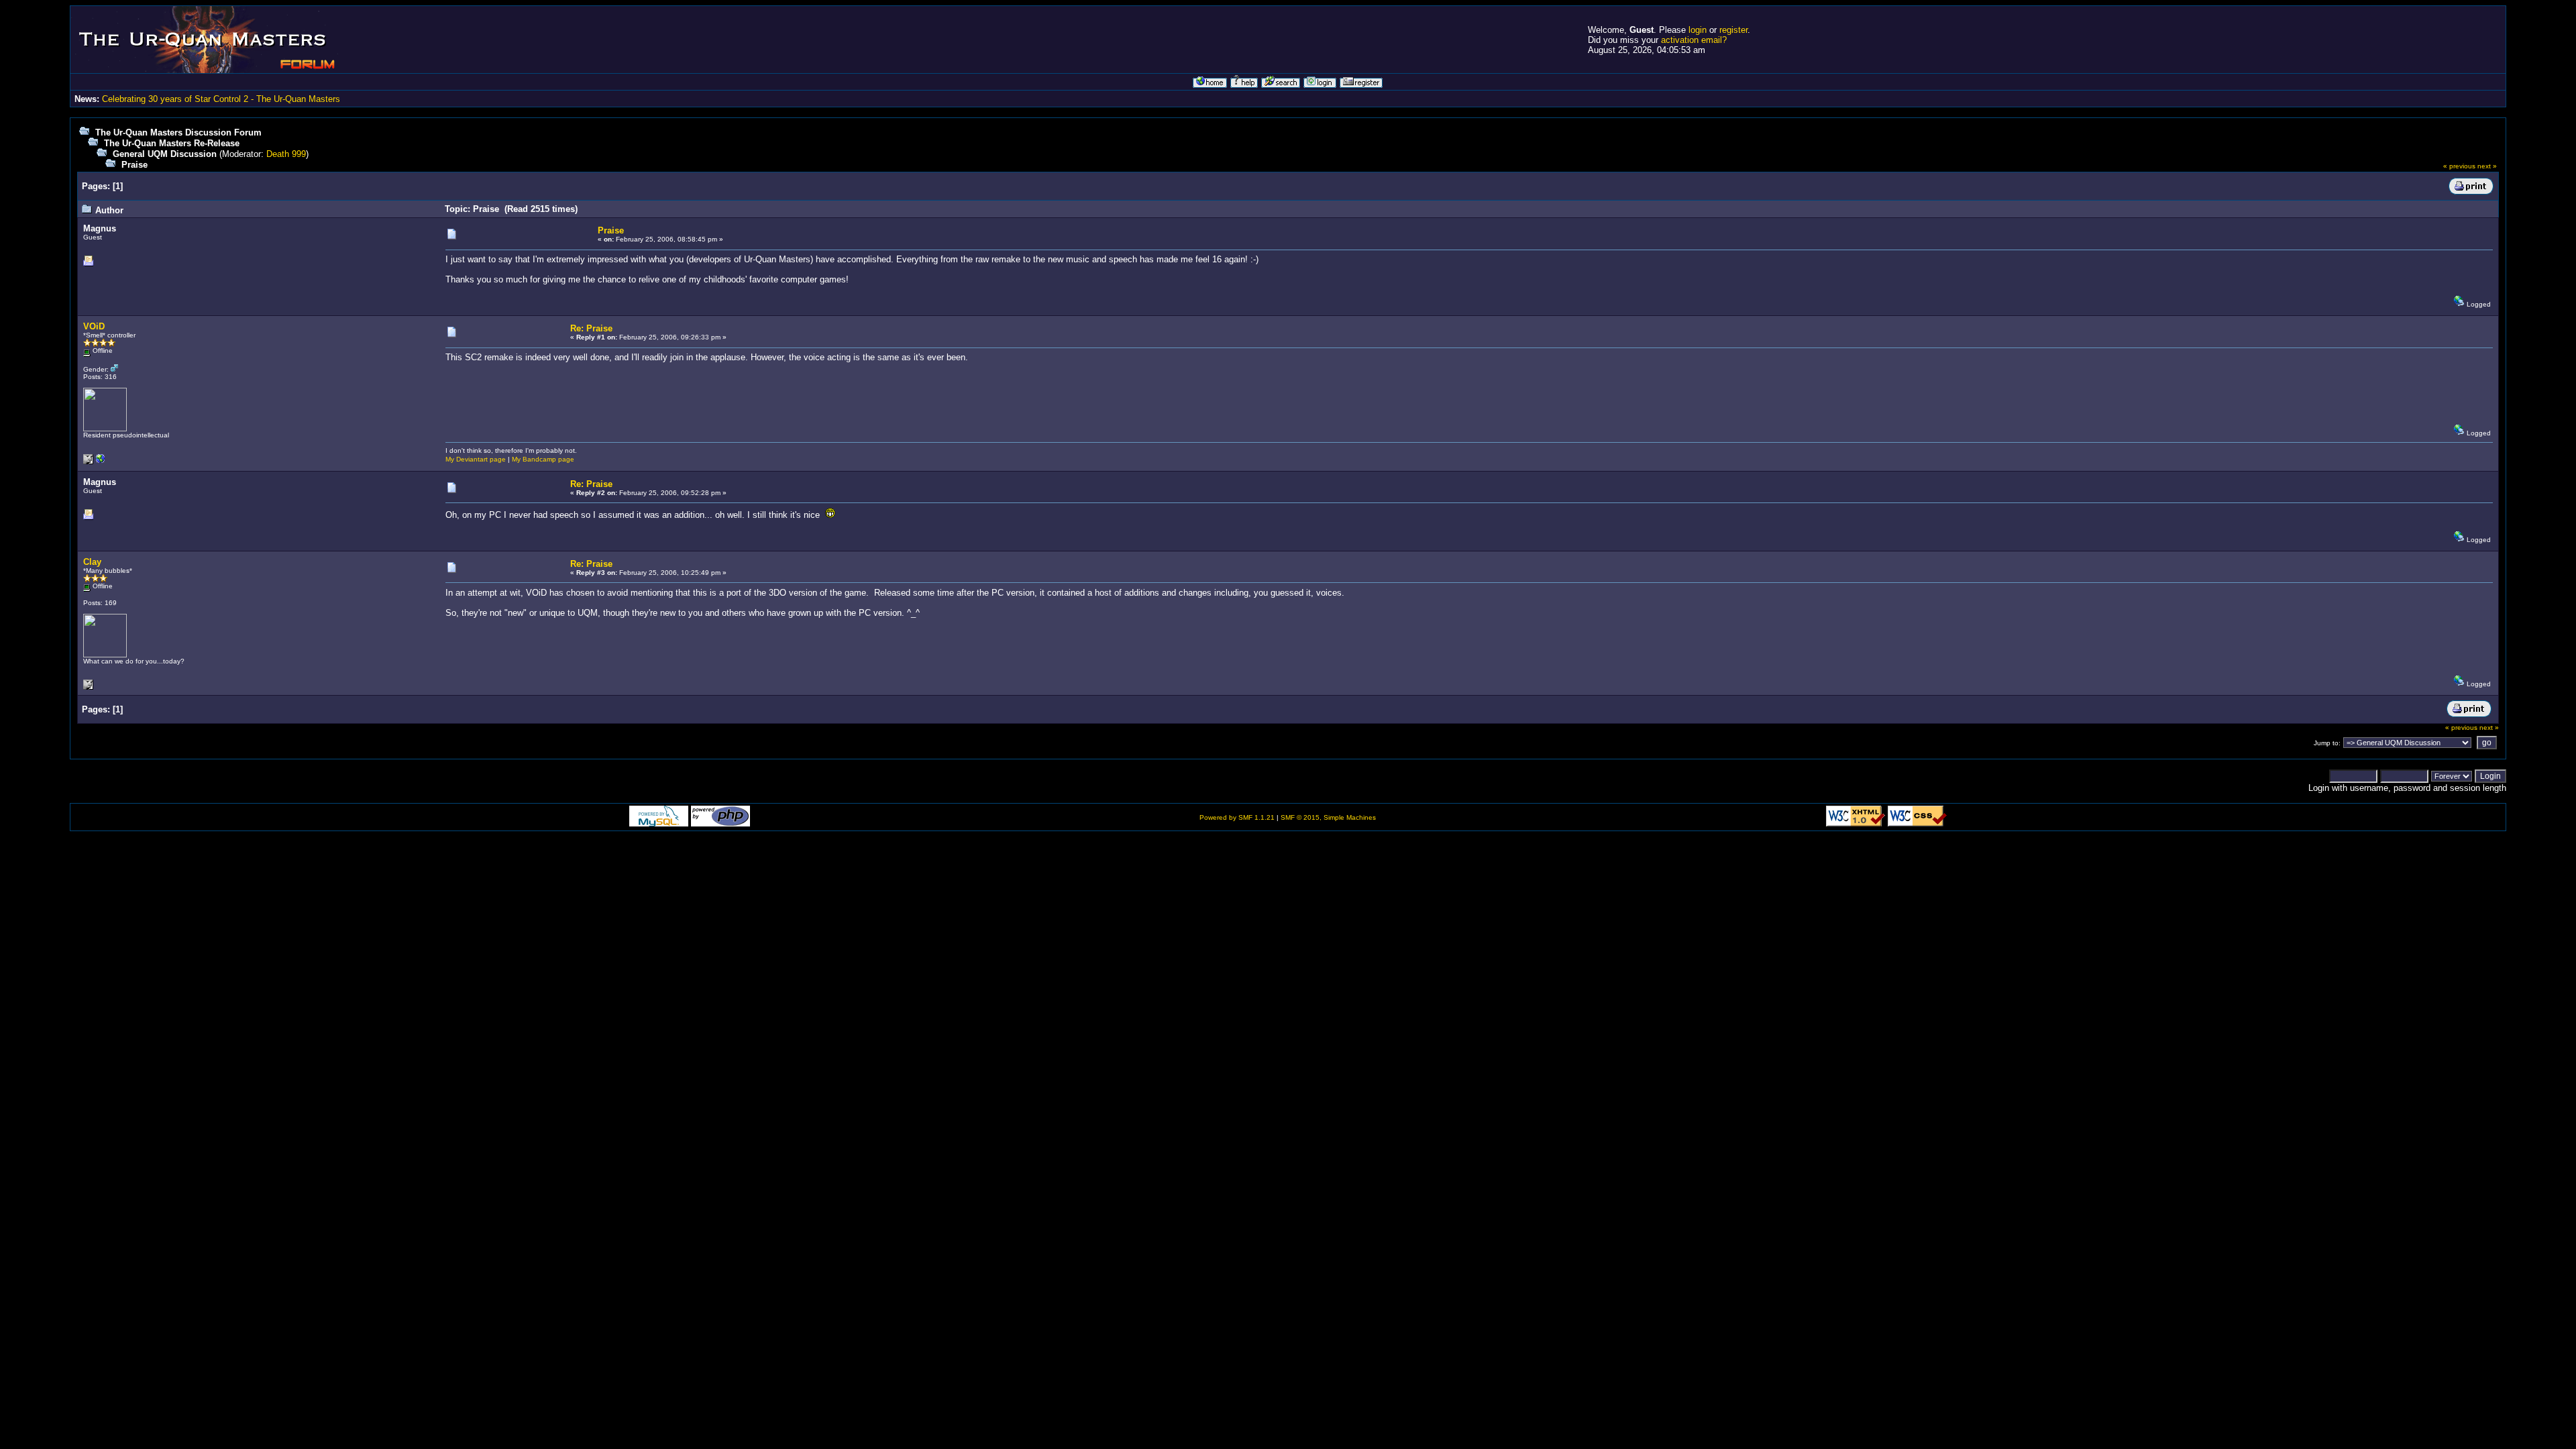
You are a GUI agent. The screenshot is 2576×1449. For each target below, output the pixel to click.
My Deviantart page (476, 459)
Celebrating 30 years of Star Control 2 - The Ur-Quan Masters (221, 99)
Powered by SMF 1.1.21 (1237, 817)
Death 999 (286, 154)
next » (2487, 166)
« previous (2459, 166)
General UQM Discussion (165, 154)
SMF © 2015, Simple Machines (1328, 817)
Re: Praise (591, 328)
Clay (92, 562)
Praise (135, 165)
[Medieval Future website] (101, 462)
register (1733, 30)
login (1698, 30)
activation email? (1694, 40)
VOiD (94, 326)
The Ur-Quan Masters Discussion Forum (178, 132)
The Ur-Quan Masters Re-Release (172, 143)
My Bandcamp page (543, 459)
